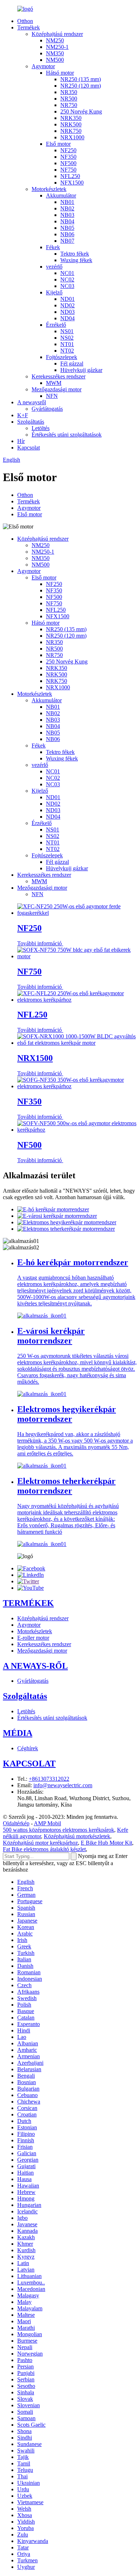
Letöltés (41, 428)
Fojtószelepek (62, 357)
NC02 (67, 280)
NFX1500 (72, 183)
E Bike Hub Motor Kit (106, 1843)
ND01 (67, 299)
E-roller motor (33, 1638)
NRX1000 (72, 137)
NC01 (67, 273)
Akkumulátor (61, 195)
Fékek (53, 247)
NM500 (55, 60)
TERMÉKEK (28, 1603)
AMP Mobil (47, 1823)
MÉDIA (18, 1733)
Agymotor (43, 66)
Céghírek (28, 1748)
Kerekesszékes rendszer (59, 376)
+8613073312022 (49, 1779)
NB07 (67, 241)
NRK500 (71, 124)
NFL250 (70, 176)
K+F (23, 415)
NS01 (67, 331)
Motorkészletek (49, 189)
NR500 (69, 99)
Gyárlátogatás (47, 409)
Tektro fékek (75, 254)
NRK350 (71, 118)
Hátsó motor (60, 73)
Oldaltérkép (16, 1823)
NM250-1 (57, 47)
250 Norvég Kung (81, 111)
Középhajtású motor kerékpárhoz (40, 1843)
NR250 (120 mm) (81, 86)
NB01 (67, 202)
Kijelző (54, 292)
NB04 (67, 221)
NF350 (68, 157)
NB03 (67, 215)
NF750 (68, 170)
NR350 (69, 92)
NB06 (67, 234)
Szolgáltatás (31, 422)
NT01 (67, 344)
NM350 (55, 53)
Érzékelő (56, 325)
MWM (54, 383)
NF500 (68, 163)
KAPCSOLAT (29, 1764)
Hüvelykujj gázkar (81, 370)
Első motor (58, 144)
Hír (21, 441)
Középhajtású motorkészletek (77, 1836)
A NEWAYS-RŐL (35, 1666)
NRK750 (71, 131)
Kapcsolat (29, 448)
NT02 (67, 351)
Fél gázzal (72, 364)
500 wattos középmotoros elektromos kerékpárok (59, 1830)
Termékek (29, 27)
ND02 (67, 305)
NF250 (68, 150)
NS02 (67, 338)
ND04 (67, 318)
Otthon (25, 21)
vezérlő (54, 267)
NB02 (67, 208)
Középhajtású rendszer (57, 34)
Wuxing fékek (76, 260)
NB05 (67, 228)
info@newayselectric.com (63, 1785)
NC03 (67, 286)
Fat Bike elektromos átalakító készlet (44, 1849)
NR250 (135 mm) (81, 79)
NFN (52, 396)
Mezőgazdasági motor (57, 389)
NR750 (69, 105)
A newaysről (32, 402)
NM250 (55, 40)
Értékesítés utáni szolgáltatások (67, 435)
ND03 (67, 312)
